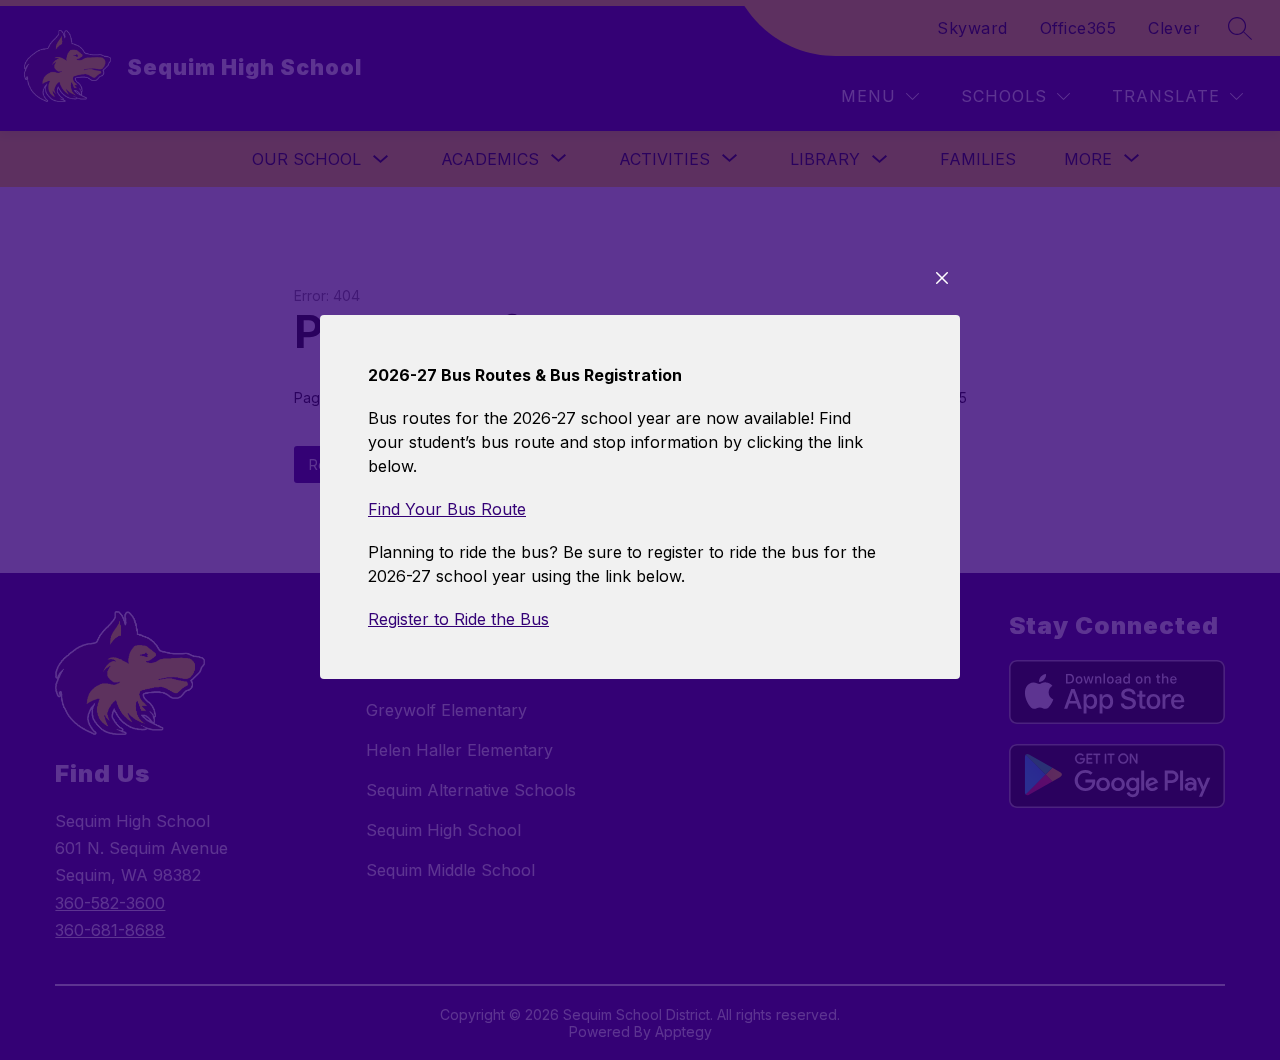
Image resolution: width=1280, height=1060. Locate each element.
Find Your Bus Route (447, 509)
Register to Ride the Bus (458, 619)
